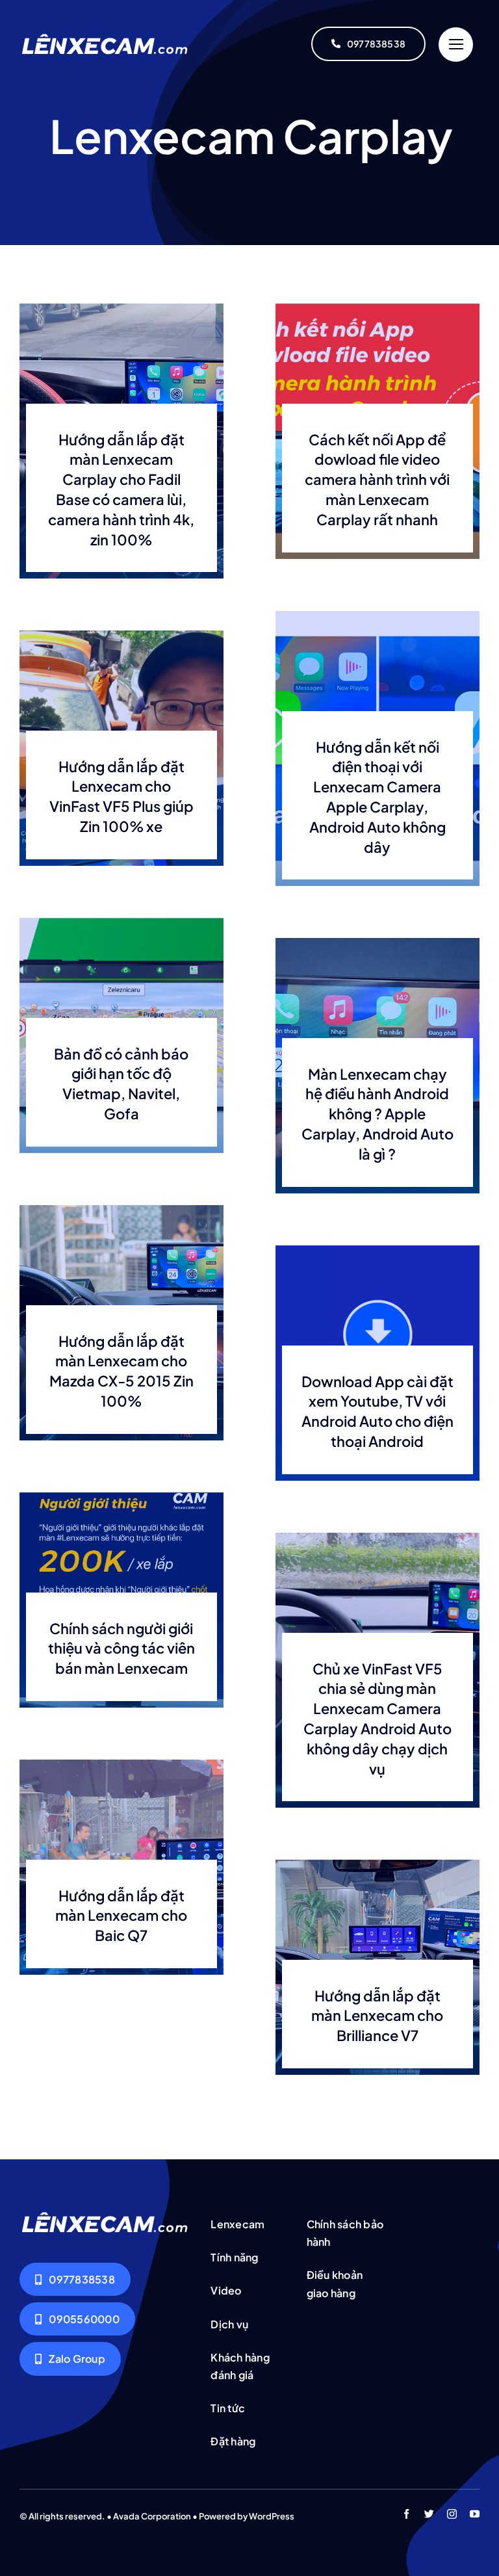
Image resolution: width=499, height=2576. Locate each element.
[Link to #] (456, 45)
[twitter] (429, 2514)
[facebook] (406, 2514)
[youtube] (475, 2514)
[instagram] (452, 2514)
